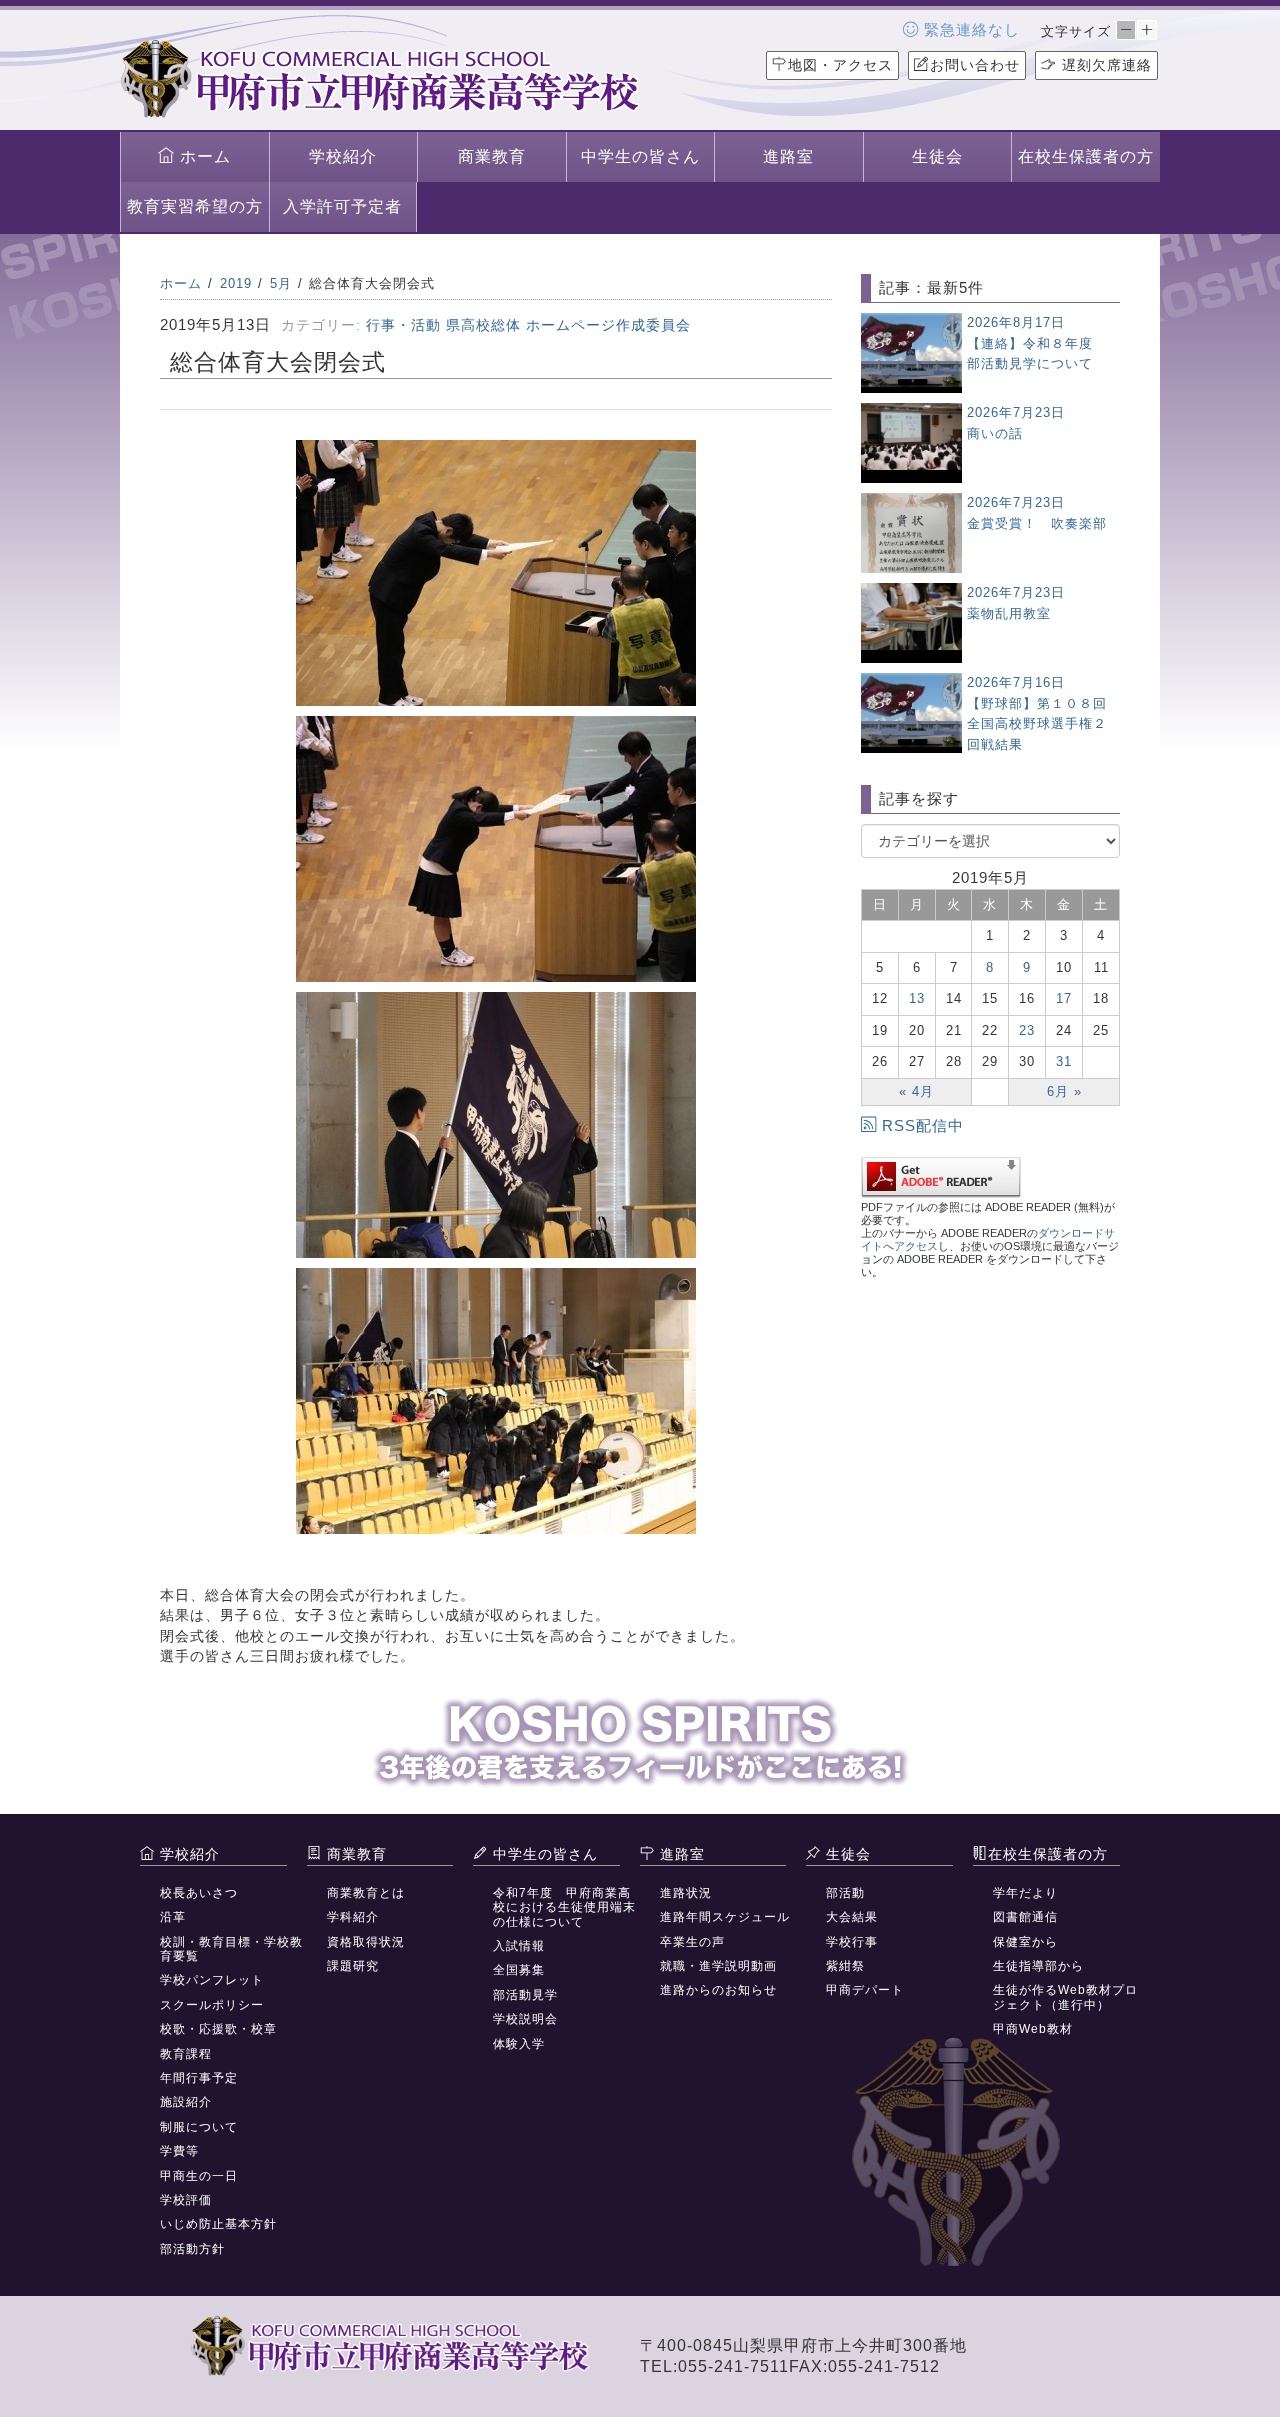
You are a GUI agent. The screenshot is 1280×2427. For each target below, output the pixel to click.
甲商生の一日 (199, 2176)
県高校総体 (483, 325)
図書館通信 (1025, 1917)
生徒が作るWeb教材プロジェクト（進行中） (1065, 1997)
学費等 (179, 2151)
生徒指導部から (1038, 1966)
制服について (199, 2127)
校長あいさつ (199, 1893)
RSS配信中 (923, 1125)
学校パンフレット (212, 1980)
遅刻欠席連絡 (1104, 65)
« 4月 (916, 1091)
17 (1064, 998)
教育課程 (186, 2054)
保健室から (1025, 1942)
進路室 (788, 156)
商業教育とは (366, 1893)
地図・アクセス (840, 65)
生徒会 (937, 156)
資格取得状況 (366, 1942)
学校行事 (852, 1942)
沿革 (173, 1917)
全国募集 (519, 1970)
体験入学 (519, 2044)
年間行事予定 (199, 2078)
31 (1064, 1061)
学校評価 (186, 2200)
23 (1027, 1030)
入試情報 (519, 1946)
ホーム (203, 156)
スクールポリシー (212, 2005)
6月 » (1064, 1091)
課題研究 (353, 1966)
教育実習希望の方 (195, 206)
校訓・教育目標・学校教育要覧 (231, 1949)
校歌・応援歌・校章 (218, 2029)
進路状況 (686, 1893)
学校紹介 (343, 156)
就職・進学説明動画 (718, 1966)
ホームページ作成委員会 (608, 325)
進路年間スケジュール (725, 1917)
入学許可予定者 (342, 206)
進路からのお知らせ (718, 1990)
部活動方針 (192, 2249)
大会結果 (852, 1917)
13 (917, 998)
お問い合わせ (975, 65)
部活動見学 (525, 1995)
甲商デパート (865, 1990)
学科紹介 (353, 1917)
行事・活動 (403, 325)
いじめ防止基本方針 (218, 2224)
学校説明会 (525, 2019)
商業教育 (492, 156)
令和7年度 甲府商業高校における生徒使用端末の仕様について (564, 1907)
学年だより (1025, 1893)
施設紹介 (186, 2102)
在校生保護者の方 (1086, 156)
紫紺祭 (845, 1966)
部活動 (845, 1893)
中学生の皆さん (640, 156)
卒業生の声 (692, 1942)
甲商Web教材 (1033, 2029)
